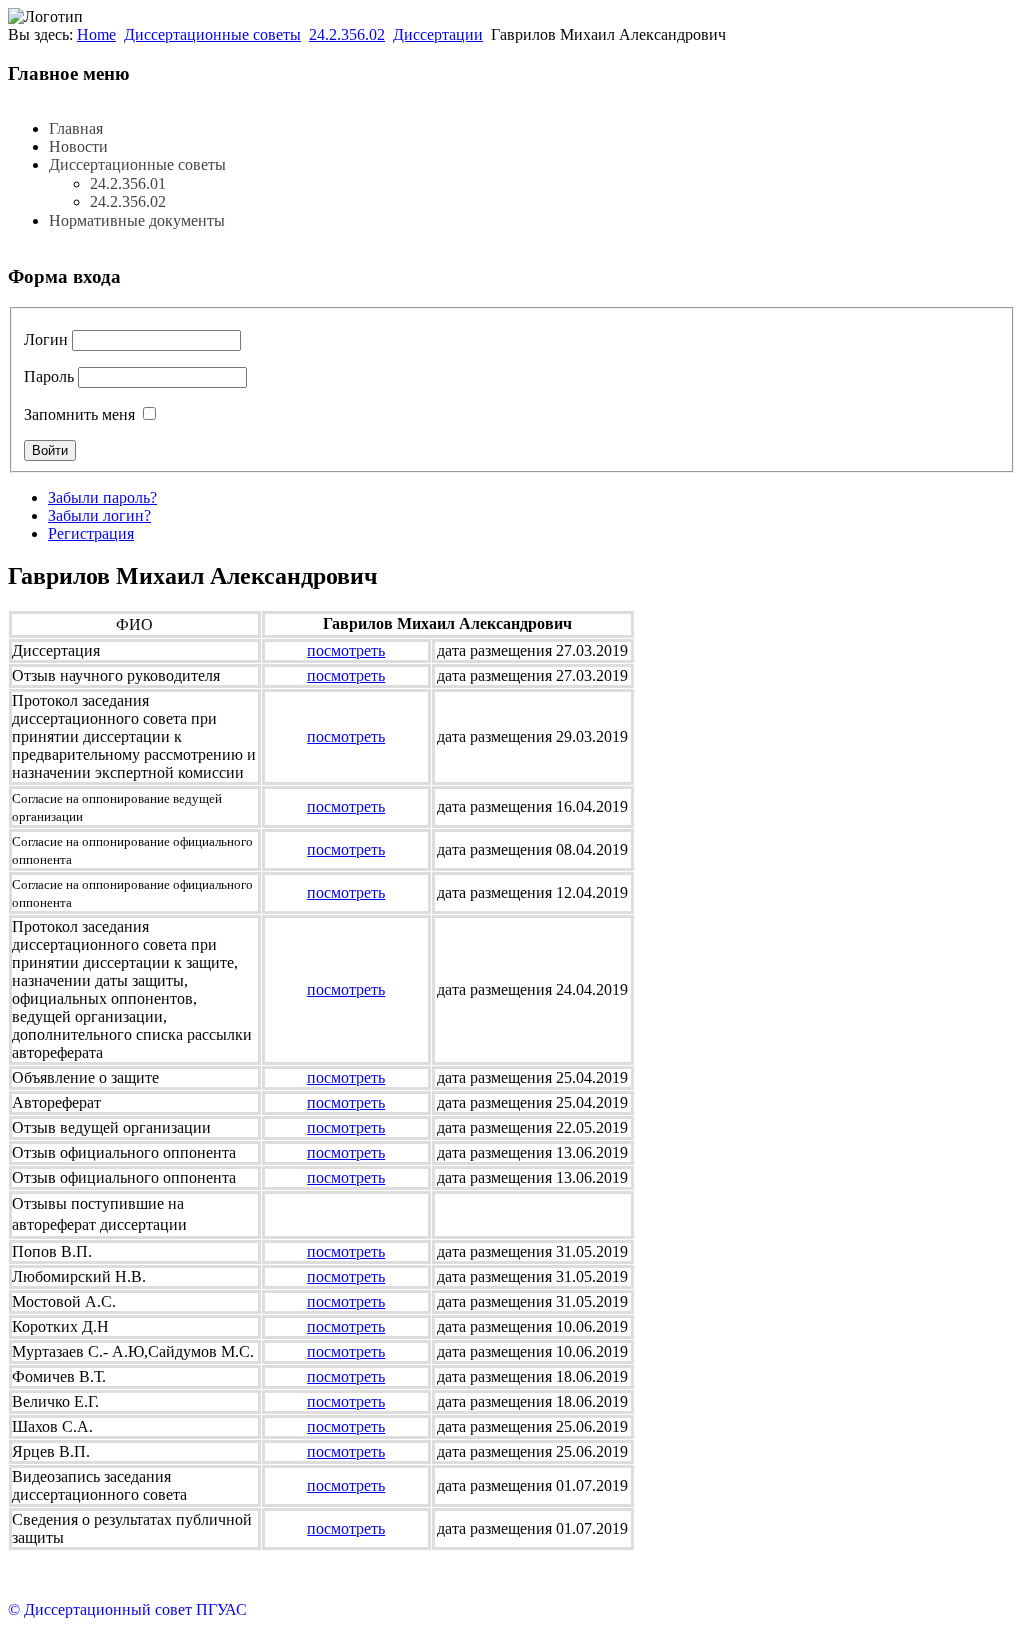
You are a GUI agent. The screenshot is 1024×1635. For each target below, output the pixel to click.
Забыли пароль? (102, 497)
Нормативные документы (137, 220)
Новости (78, 146)
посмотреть (346, 650)
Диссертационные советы (212, 34)
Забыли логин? (99, 515)
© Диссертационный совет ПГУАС (127, 1609)
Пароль (49, 376)
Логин (46, 339)
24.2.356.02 (347, 34)
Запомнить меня (79, 414)
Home (96, 34)
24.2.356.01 (128, 183)
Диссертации (438, 34)
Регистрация (91, 533)
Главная (76, 128)
